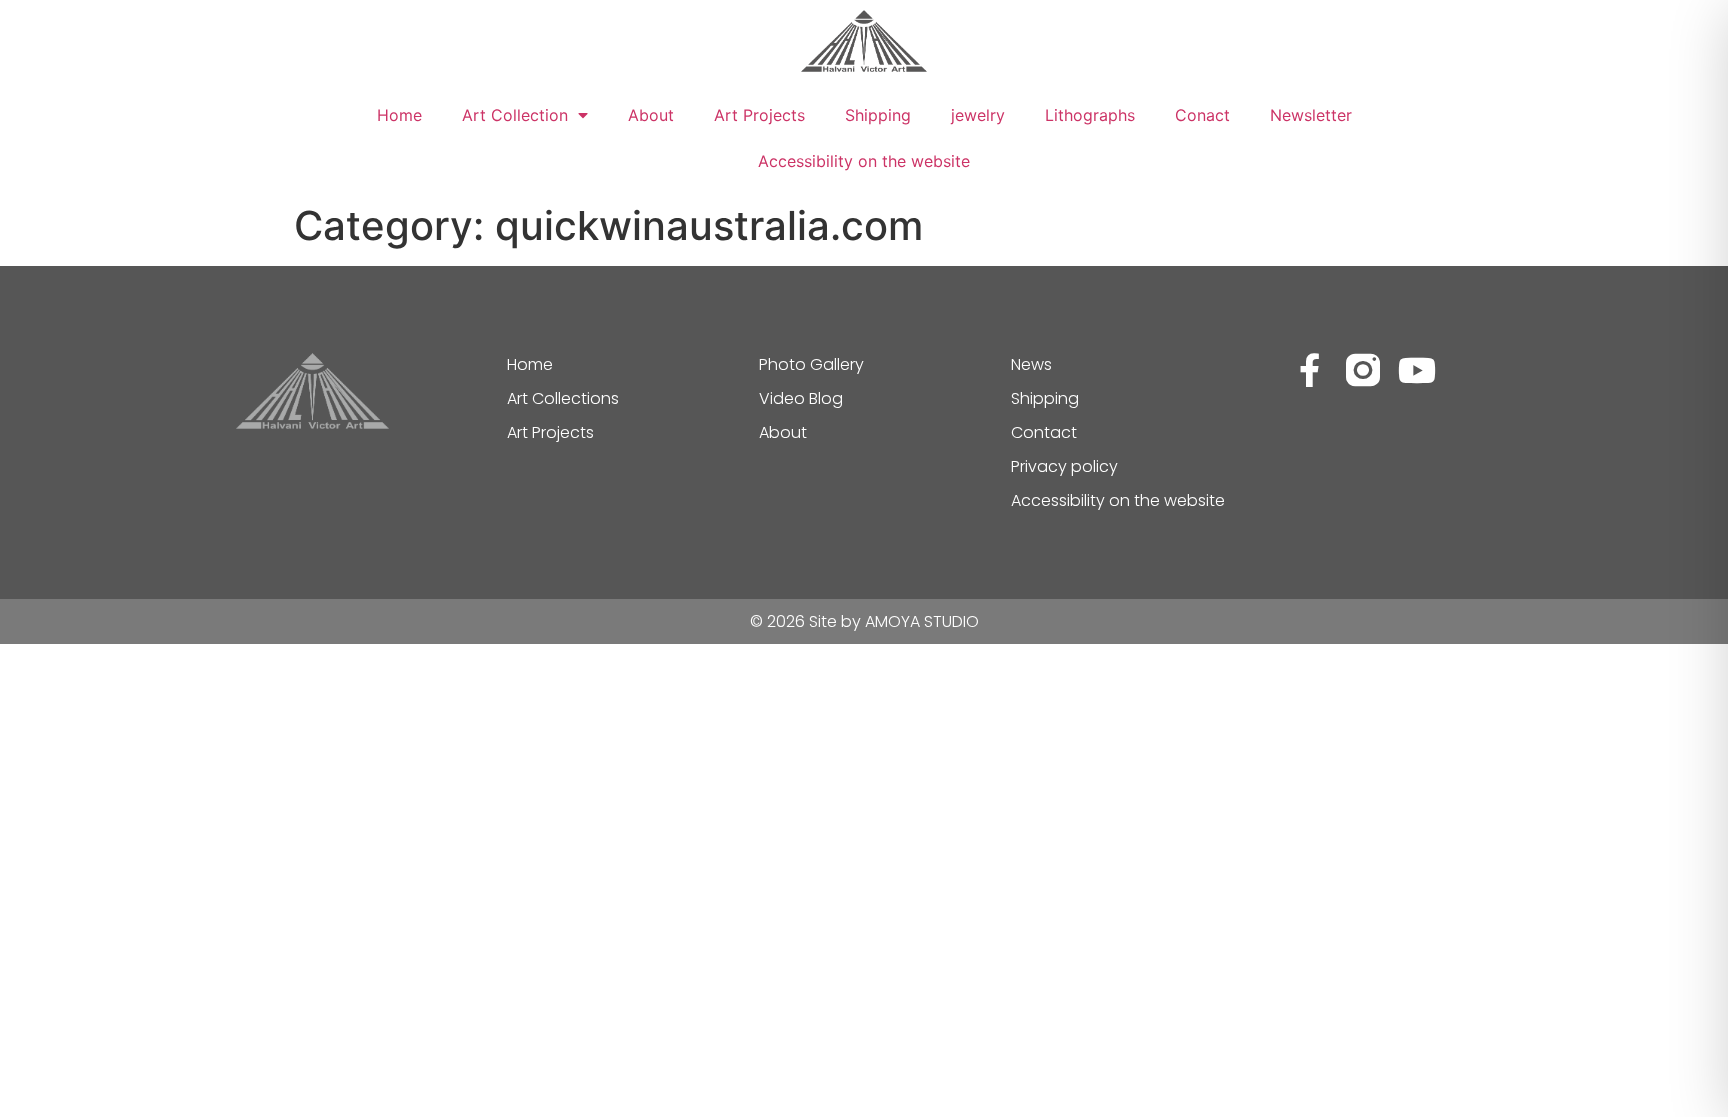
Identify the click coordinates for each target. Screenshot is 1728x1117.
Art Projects (759, 115)
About (651, 115)
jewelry (978, 115)
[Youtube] (1417, 370)
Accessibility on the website (864, 161)
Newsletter (1311, 115)
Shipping (878, 115)
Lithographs (1090, 115)
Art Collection (515, 115)
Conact (1202, 115)
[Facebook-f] (1309, 370)
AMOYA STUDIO (922, 621)
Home (399, 115)
